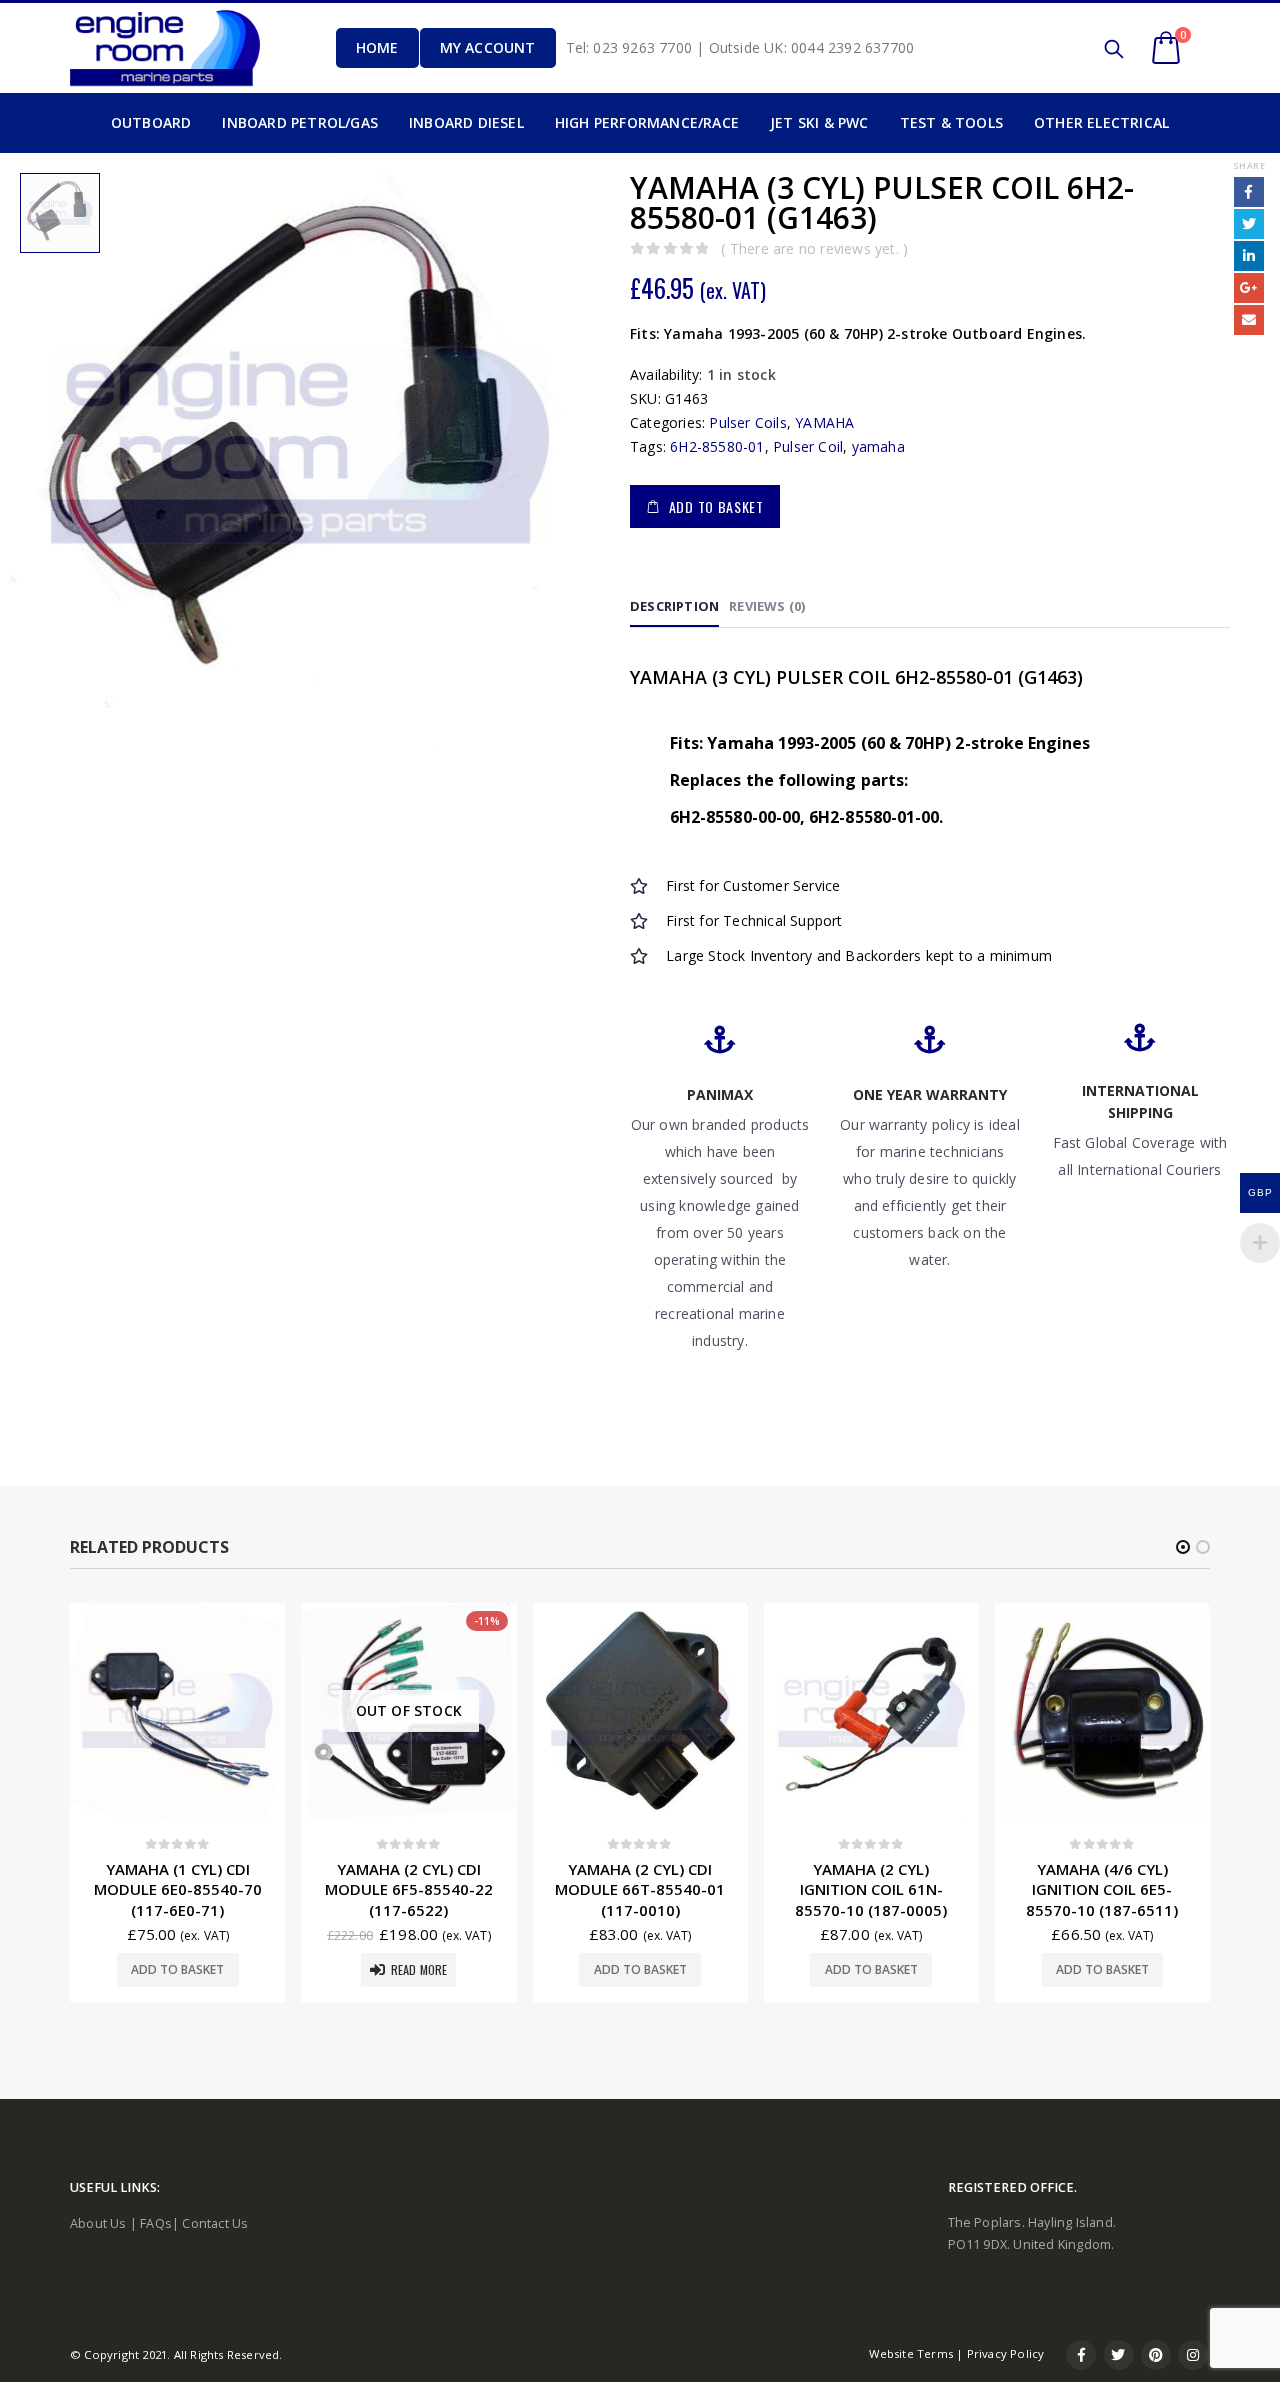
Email (1249, 320)
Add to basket (716, 506)
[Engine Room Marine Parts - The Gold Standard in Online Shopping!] (165, 47)
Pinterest (1156, 2355)
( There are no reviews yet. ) (814, 248)
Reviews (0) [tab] (767, 606)
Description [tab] (674, 606)
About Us (98, 2223)
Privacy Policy (1006, 2353)
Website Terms (911, 2353)
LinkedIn (1249, 256)
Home (377, 47)
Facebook (1249, 192)
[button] (1183, 1547)
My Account (488, 47)
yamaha (878, 446)
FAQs (156, 2223)
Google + (1249, 288)
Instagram (1193, 2355)
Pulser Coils (747, 422)
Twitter (1249, 224)
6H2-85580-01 (717, 446)
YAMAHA (824, 422)
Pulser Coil (808, 446)
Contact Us (215, 2223)
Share (1249, 165)
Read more (419, 1969)
